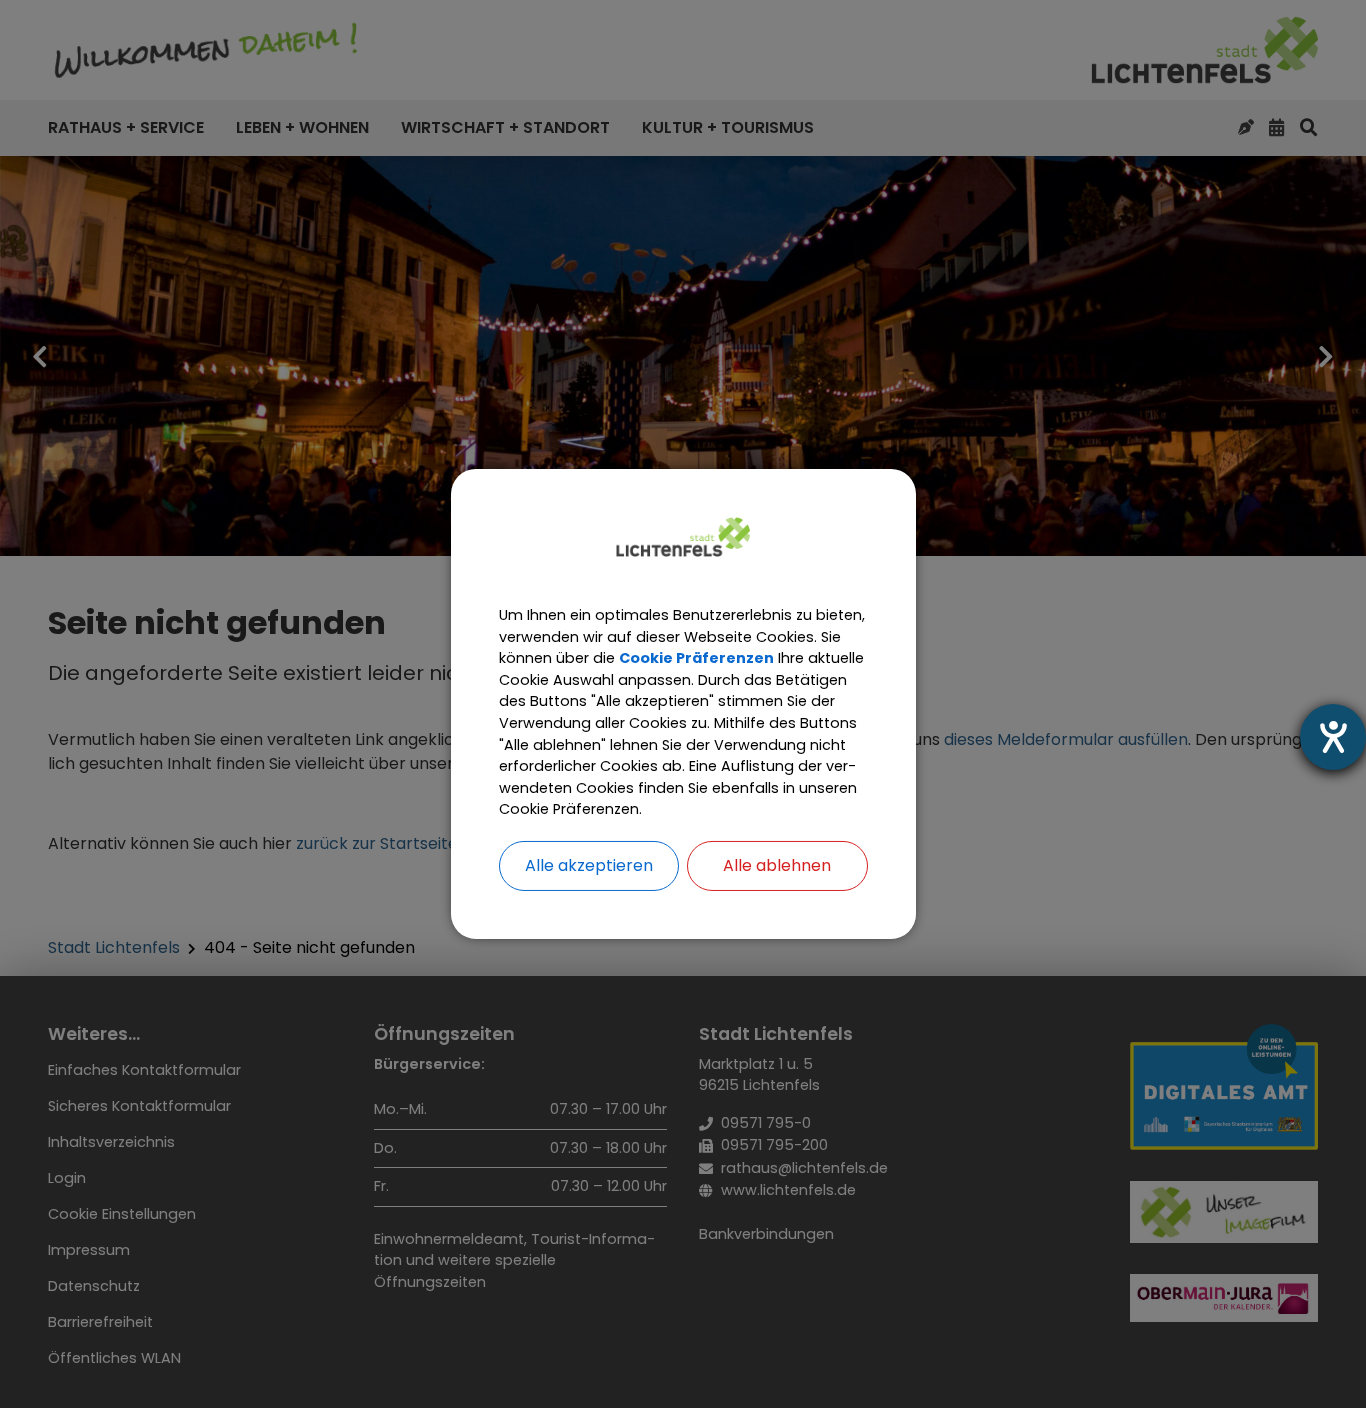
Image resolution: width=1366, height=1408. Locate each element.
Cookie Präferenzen (696, 658)
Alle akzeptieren (589, 865)
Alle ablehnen (777, 865)
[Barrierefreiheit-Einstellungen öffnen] (1333, 737)
